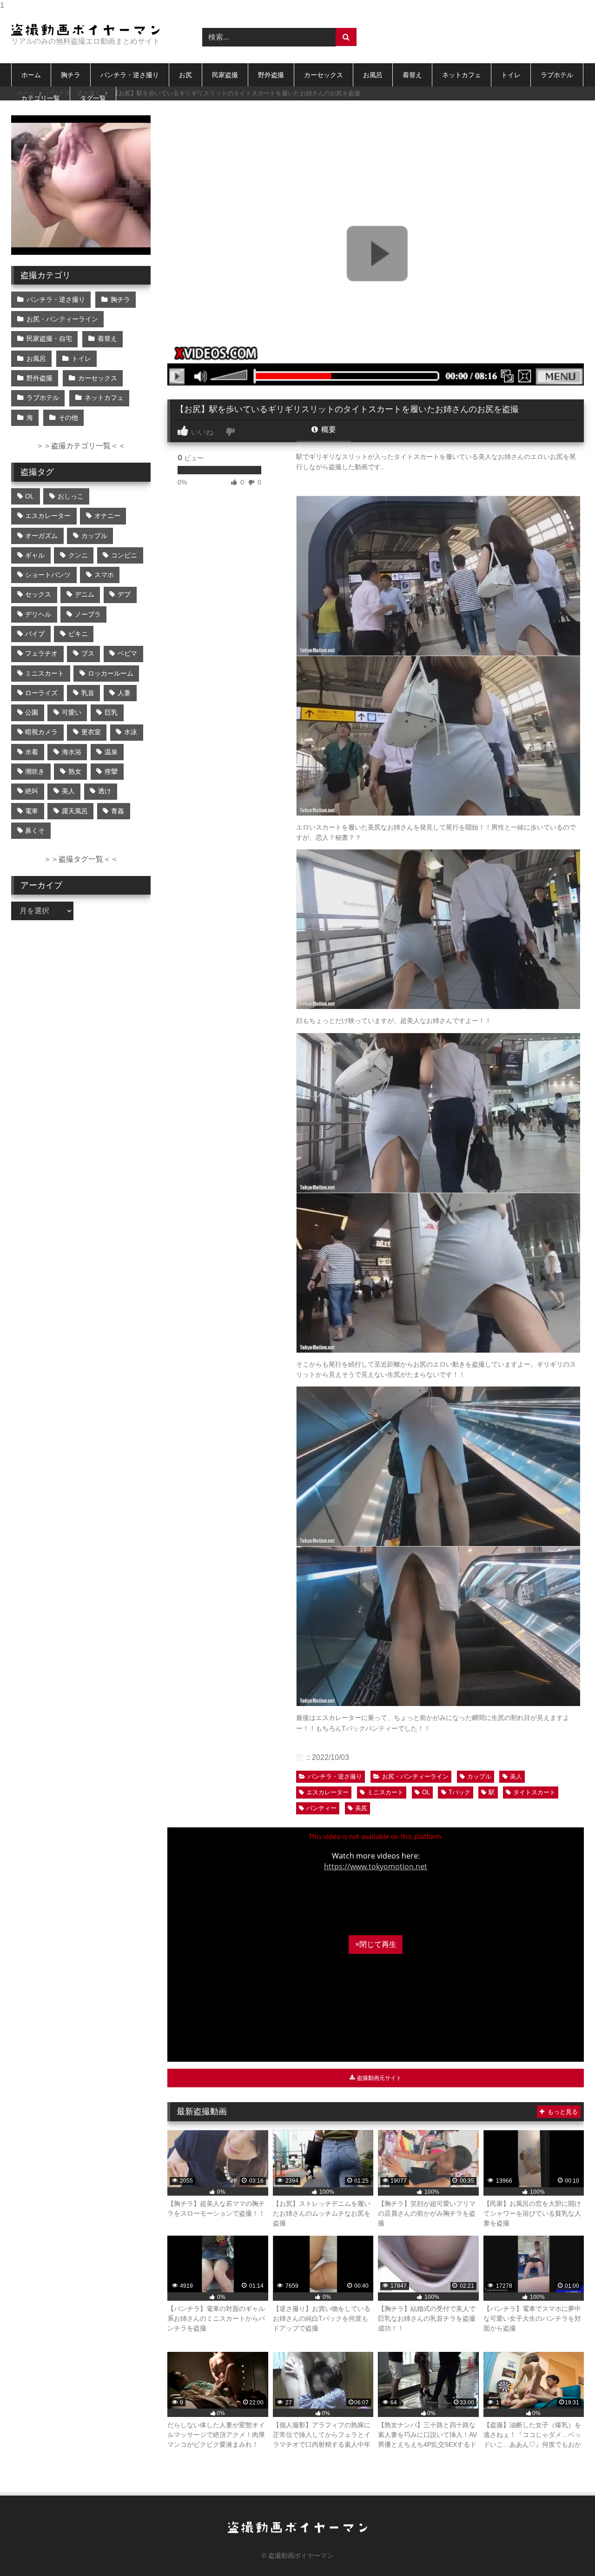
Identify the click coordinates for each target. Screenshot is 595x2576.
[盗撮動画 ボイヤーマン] (86, 30)
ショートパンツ (48, 575)
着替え (412, 75)
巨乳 (111, 712)
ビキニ (78, 634)
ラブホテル (557, 75)
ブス (88, 653)
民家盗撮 (225, 75)
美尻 (361, 1808)
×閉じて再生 (376, 1944)
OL (426, 1792)
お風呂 (373, 75)
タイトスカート (534, 1792)
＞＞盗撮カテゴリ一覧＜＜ (81, 446)
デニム (85, 594)
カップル (479, 1776)
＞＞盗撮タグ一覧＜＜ (81, 859)
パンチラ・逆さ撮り (130, 75)
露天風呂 (75, 811)
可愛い (72, 712)
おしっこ (71, 496)
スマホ (104, 575)
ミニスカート (385, 1792)
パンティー (321, 1808)
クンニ (78, 555)
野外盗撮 (271, 75)
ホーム (31, 75)
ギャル (35, 555)
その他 (68, 418)
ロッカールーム (111, 673)
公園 (32, 712)
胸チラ (71, 75)
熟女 (75, 771)
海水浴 (72, 752)
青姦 (118, 811)
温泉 (111, 752)
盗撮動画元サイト (379, 2078)
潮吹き (35, 771)
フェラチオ (41, 653)
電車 (32, 811)
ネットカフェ (462, 75)
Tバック (459, 1792)
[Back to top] (566, 2550)
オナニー (107, 516)
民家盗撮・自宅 (49, 339)
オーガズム (41, 536)
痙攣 (111, 771)
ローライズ (41, 693)
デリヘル (38, 614)
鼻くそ (35, 830)
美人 (516, 1776)
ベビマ (127, 653)
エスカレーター (327, 1792)
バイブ (35, 634)
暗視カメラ (41, 732)
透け (105, 791)
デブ (124, 594)
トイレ (511, 75)
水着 (32, 752)
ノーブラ (88, 614)
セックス (38, 594)
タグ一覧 (93, 98)
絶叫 (32, 791)
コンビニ (124, 555)
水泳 (131, 732)
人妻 (124, 693)
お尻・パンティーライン (415, 1776)
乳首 (88, 693)
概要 (328, 429)
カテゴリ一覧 (40, 98)
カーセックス (324, 75)
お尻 (185, 75)
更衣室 (91, 732)
